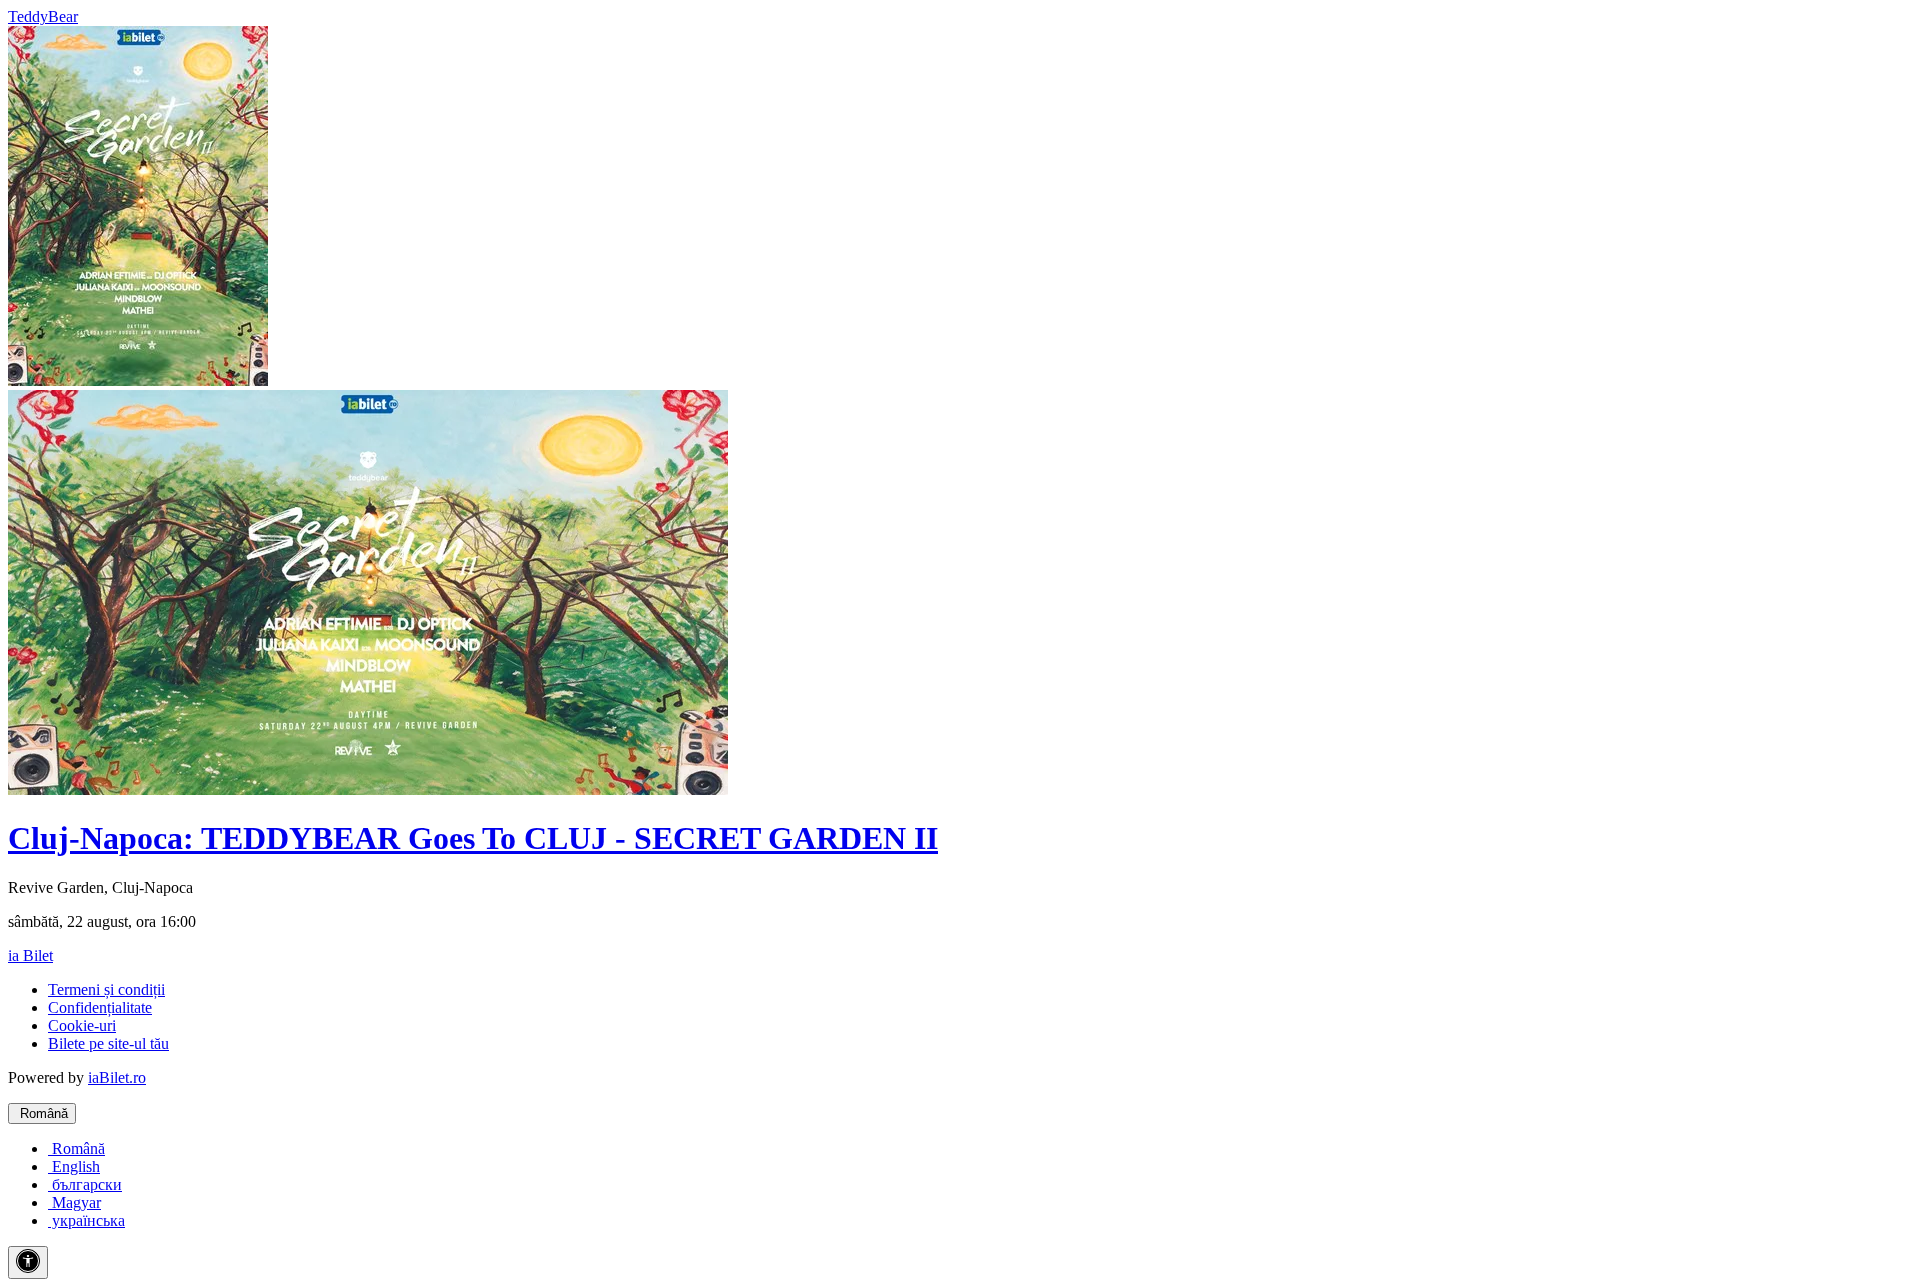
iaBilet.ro (117, 1077)
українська (86, 1220)
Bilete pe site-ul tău (108, 1043)
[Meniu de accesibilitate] (28, 1262)
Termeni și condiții (106, 989)
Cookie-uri (82, 1025)
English (74, 1166)
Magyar (74, 1202)
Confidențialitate (100, 1007)
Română (42, 1113)
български (85, 1184)
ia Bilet (30, 955)
